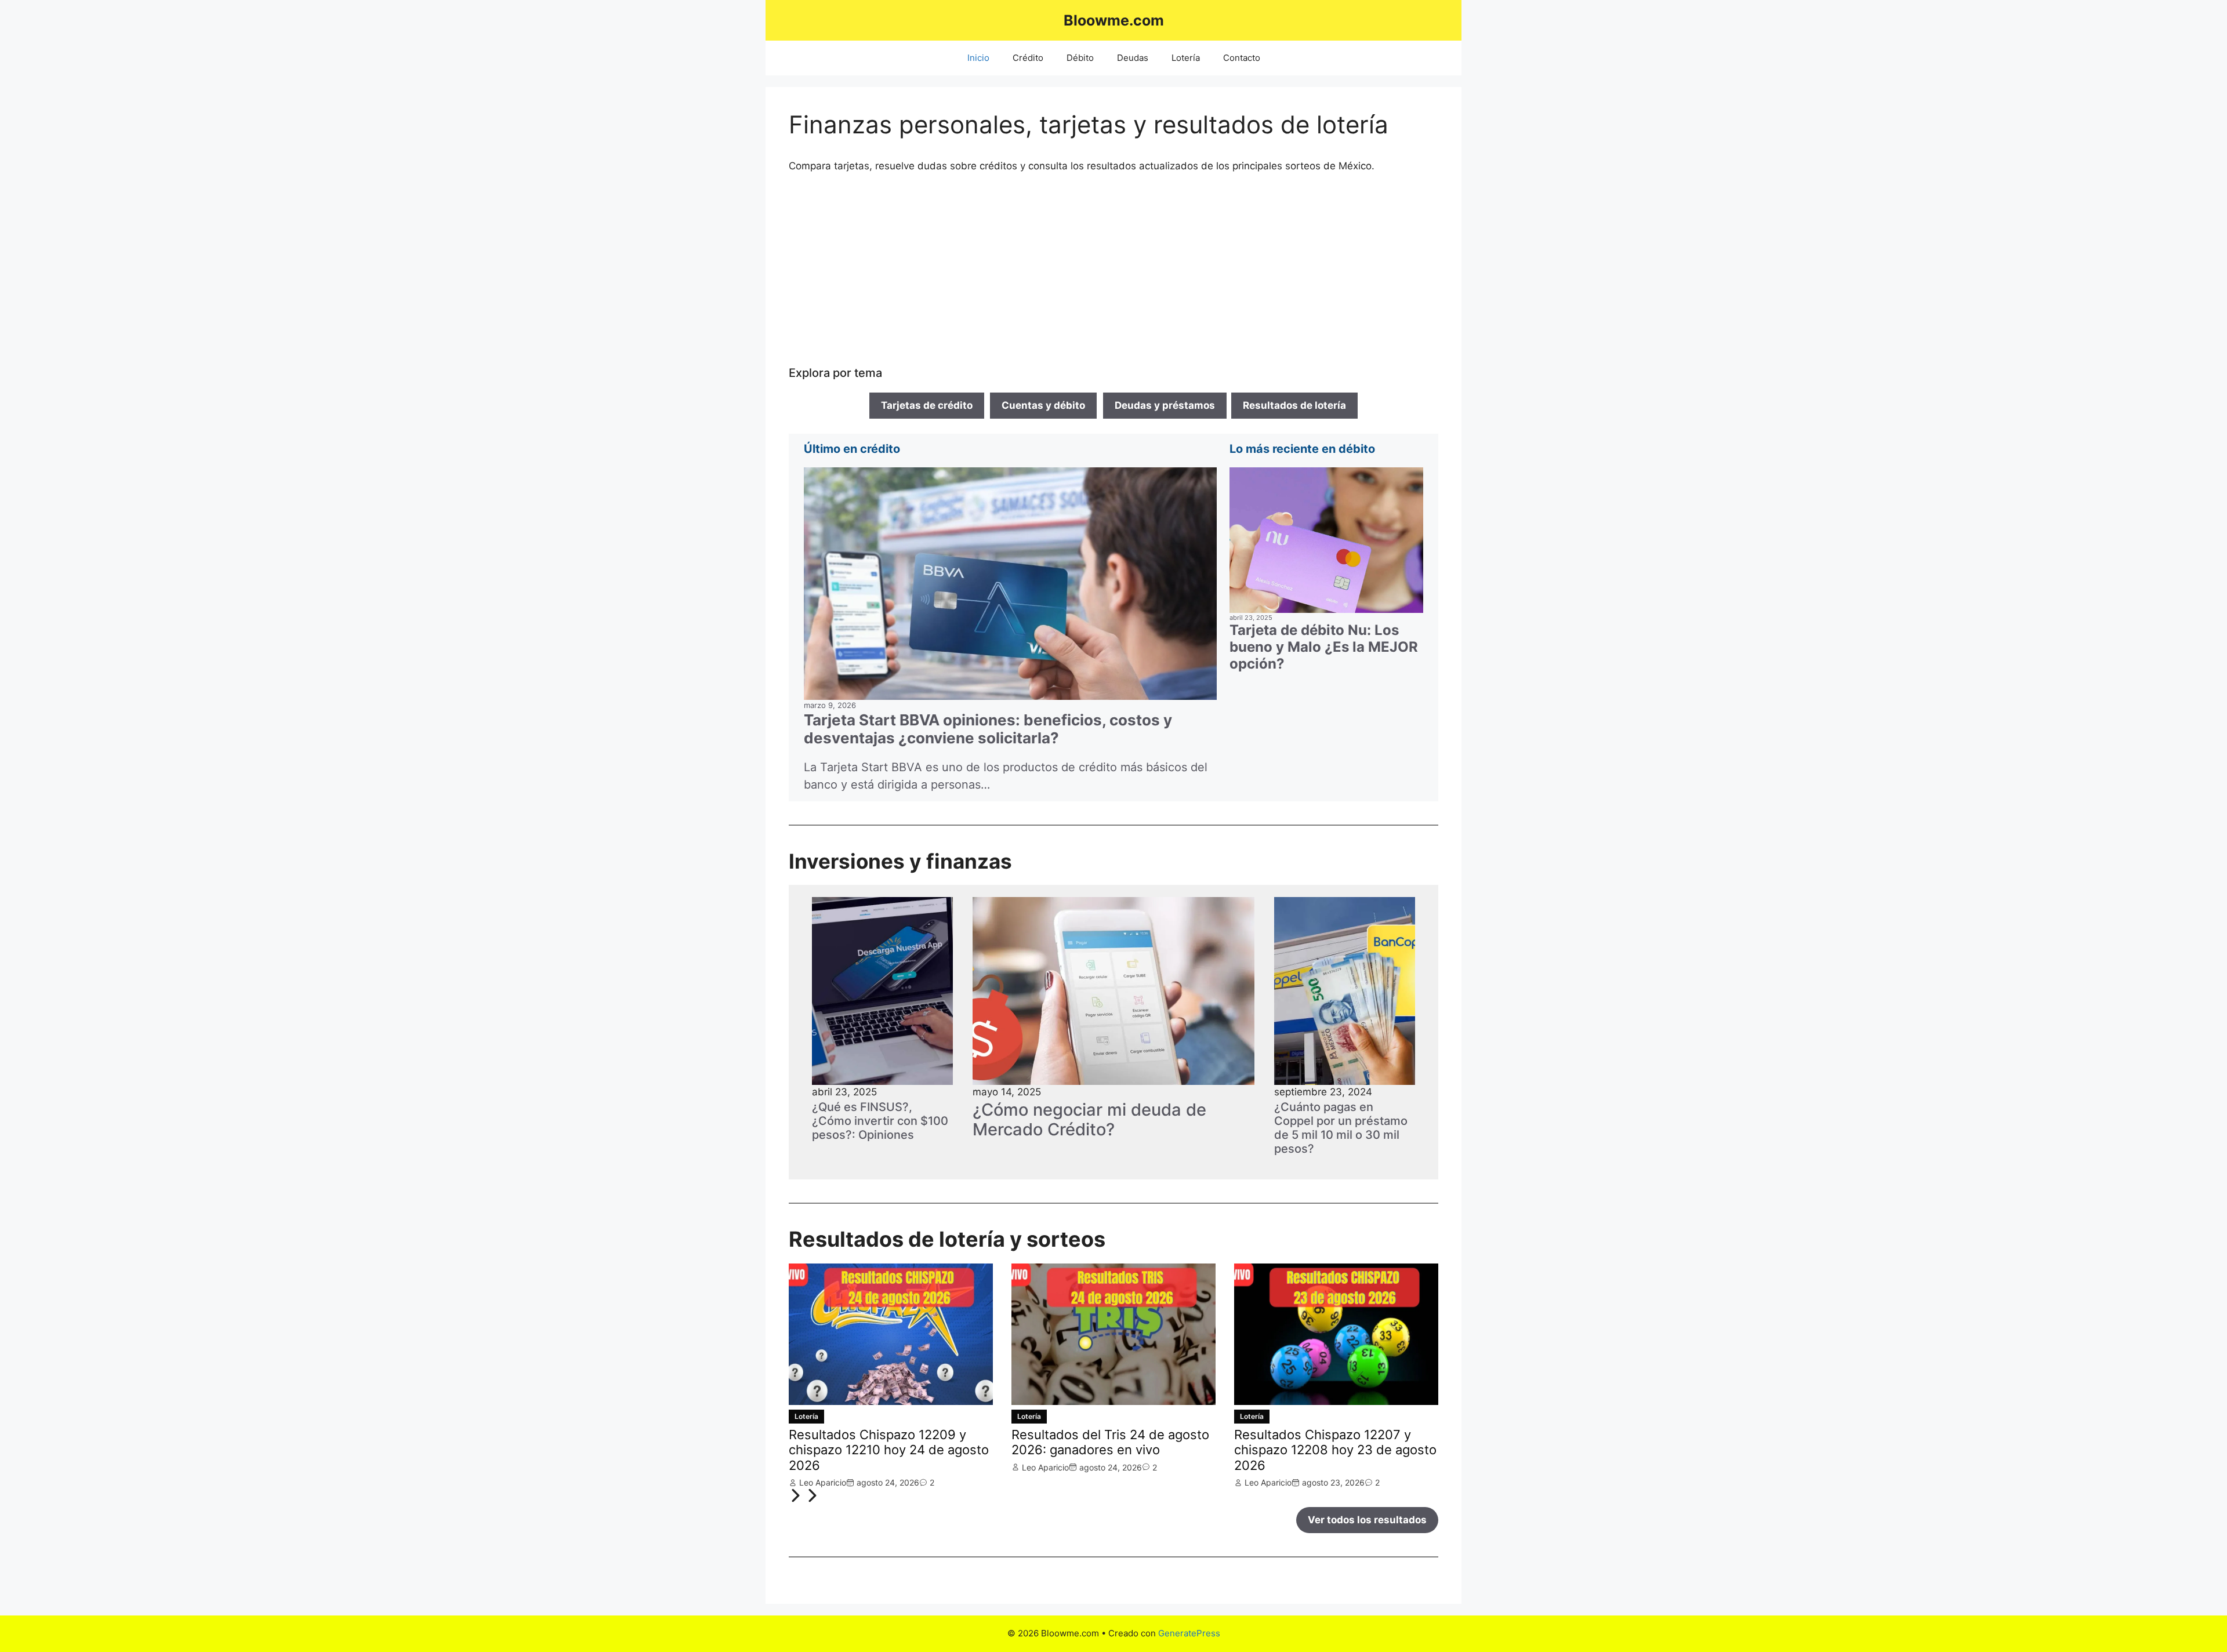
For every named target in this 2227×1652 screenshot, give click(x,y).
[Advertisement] (1113, 270)
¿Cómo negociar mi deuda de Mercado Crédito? (1089, 1120)
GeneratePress (1189, 1633)
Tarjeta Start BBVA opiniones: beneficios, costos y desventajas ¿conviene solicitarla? (988, 729)
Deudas (1133, 58)
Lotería (1186, 58)
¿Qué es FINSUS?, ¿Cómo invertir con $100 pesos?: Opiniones (880, 1121)
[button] (797, 1499)
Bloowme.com (1114, 20)
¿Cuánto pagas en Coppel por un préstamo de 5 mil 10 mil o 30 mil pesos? (1341, 1128)
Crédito (1028, 58)
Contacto (1242, 58)
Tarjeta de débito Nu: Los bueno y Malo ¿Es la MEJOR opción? (1324, 647)
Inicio (978, 58)
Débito (1080, 58)
